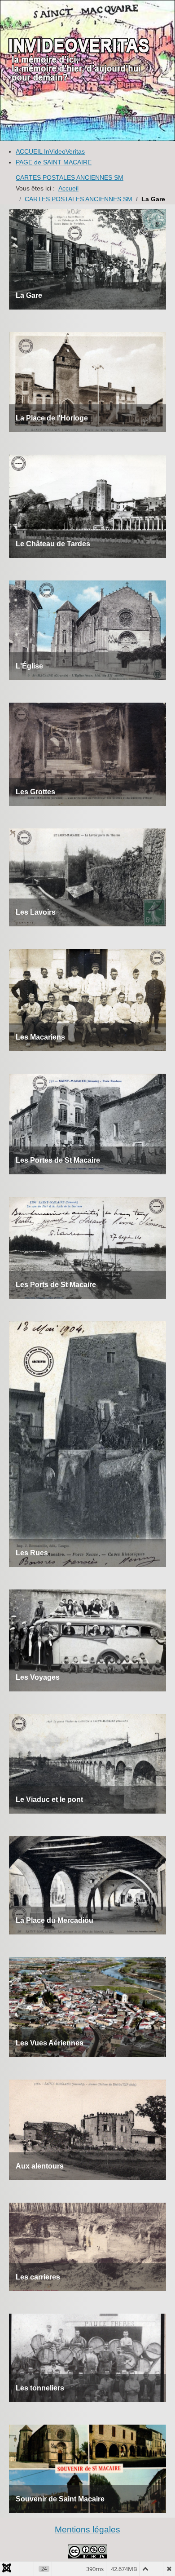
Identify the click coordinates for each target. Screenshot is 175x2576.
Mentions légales (87, 2530)
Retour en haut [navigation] (144, 2537)
